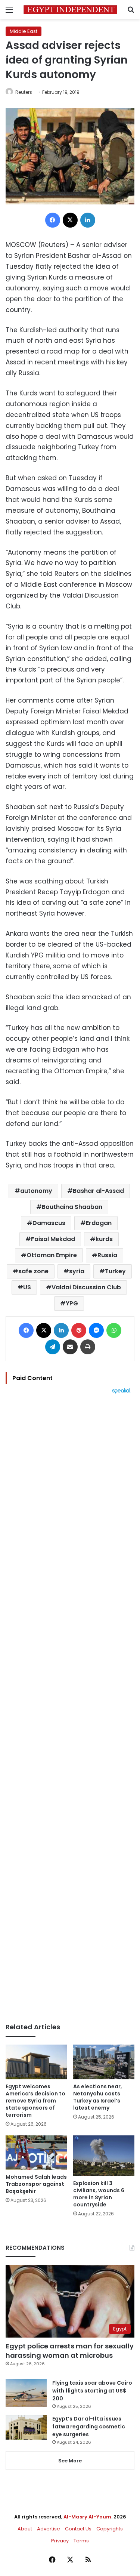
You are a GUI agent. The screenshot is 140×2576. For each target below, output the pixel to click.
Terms (81, 2541)
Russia (107, 1255)
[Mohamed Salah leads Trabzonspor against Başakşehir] (36, 2153)
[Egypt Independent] (70, 10)
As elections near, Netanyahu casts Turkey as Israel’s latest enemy (98, 2097)
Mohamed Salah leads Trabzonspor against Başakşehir (36, 2184)
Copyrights (110, 2529)
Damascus (49, 1223)
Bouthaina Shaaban (72, 1207)
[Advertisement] (70, 1708)
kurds (104, 1239)
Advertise (49, 2529)
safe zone (33, 1271)
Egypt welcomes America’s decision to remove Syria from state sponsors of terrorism (35, 2101)
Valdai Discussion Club (86, 1287)
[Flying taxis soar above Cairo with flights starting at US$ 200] (26, 2393)
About (25, 2529)
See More (70, 2461)
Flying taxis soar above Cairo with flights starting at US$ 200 (92, 2391)
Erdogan (99, 1223)
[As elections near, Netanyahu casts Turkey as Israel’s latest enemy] (104, 2062)
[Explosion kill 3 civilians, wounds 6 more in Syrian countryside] (104, 2156)
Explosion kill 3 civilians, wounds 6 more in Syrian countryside (99, 2194)
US (27, 1287)
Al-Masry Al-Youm (87, 2517)
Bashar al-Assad (98, 1191)
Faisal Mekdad (53, 1239)
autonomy (36, 1191)
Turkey (115, 1271)
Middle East (24, 31)
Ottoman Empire (52, 1255)
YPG (72, 1303)
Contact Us (78, 2529)
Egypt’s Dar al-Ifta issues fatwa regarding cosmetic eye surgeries (89, 2427)
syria (77, 1271)
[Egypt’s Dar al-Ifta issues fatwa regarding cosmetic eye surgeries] (26, 2427)
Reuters (24, 92)
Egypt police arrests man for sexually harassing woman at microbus (70, 2351)
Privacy (60, 2541)
